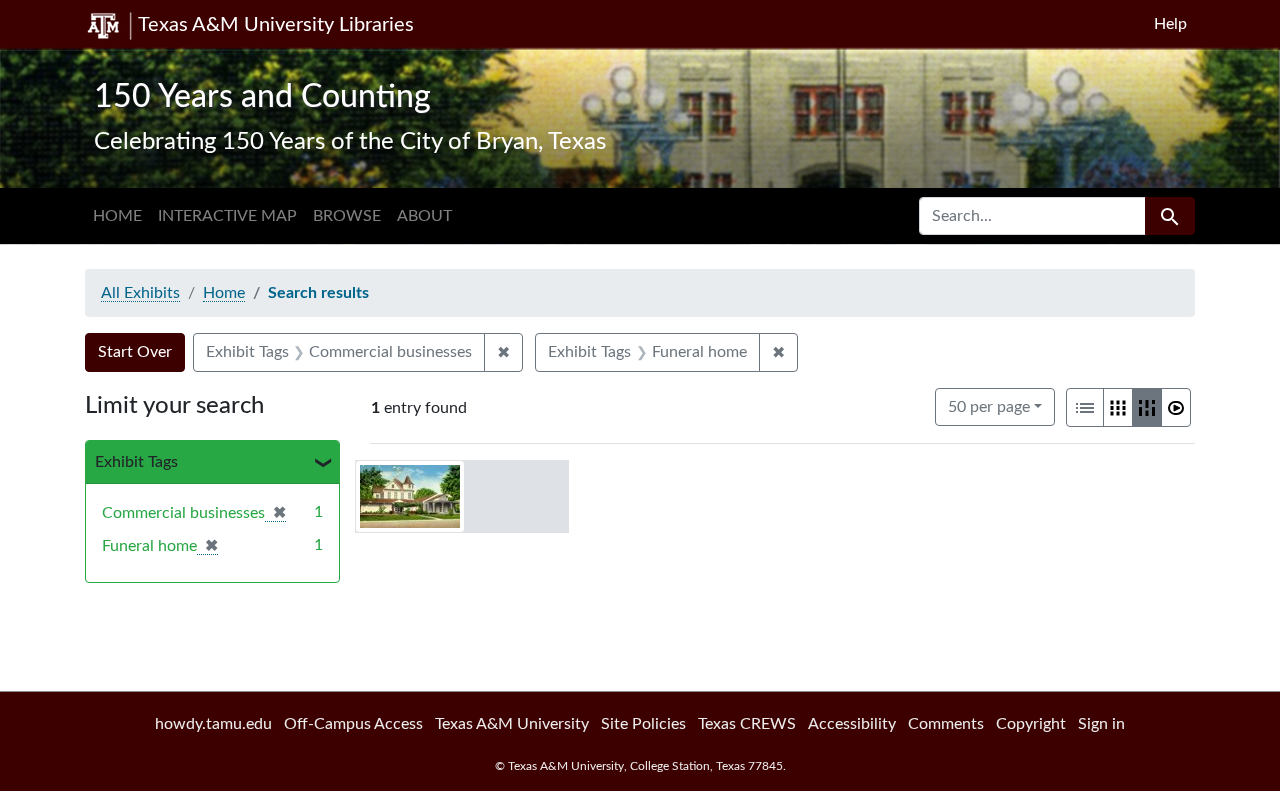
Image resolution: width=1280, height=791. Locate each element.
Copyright (1031, 724)
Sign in (1101, 724)
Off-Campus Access (353, 724)
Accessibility (852, 724)
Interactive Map (227, 216)
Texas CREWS (747, 724)
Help (1170, 24)
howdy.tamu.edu (213, 724)
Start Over (135, 352)
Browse (347, 216)
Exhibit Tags (136, 462)
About (424, 216)
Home (117, 216)
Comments (946, 724)
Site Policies (643, 724)
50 (989, 406)
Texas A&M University (512, 724)
